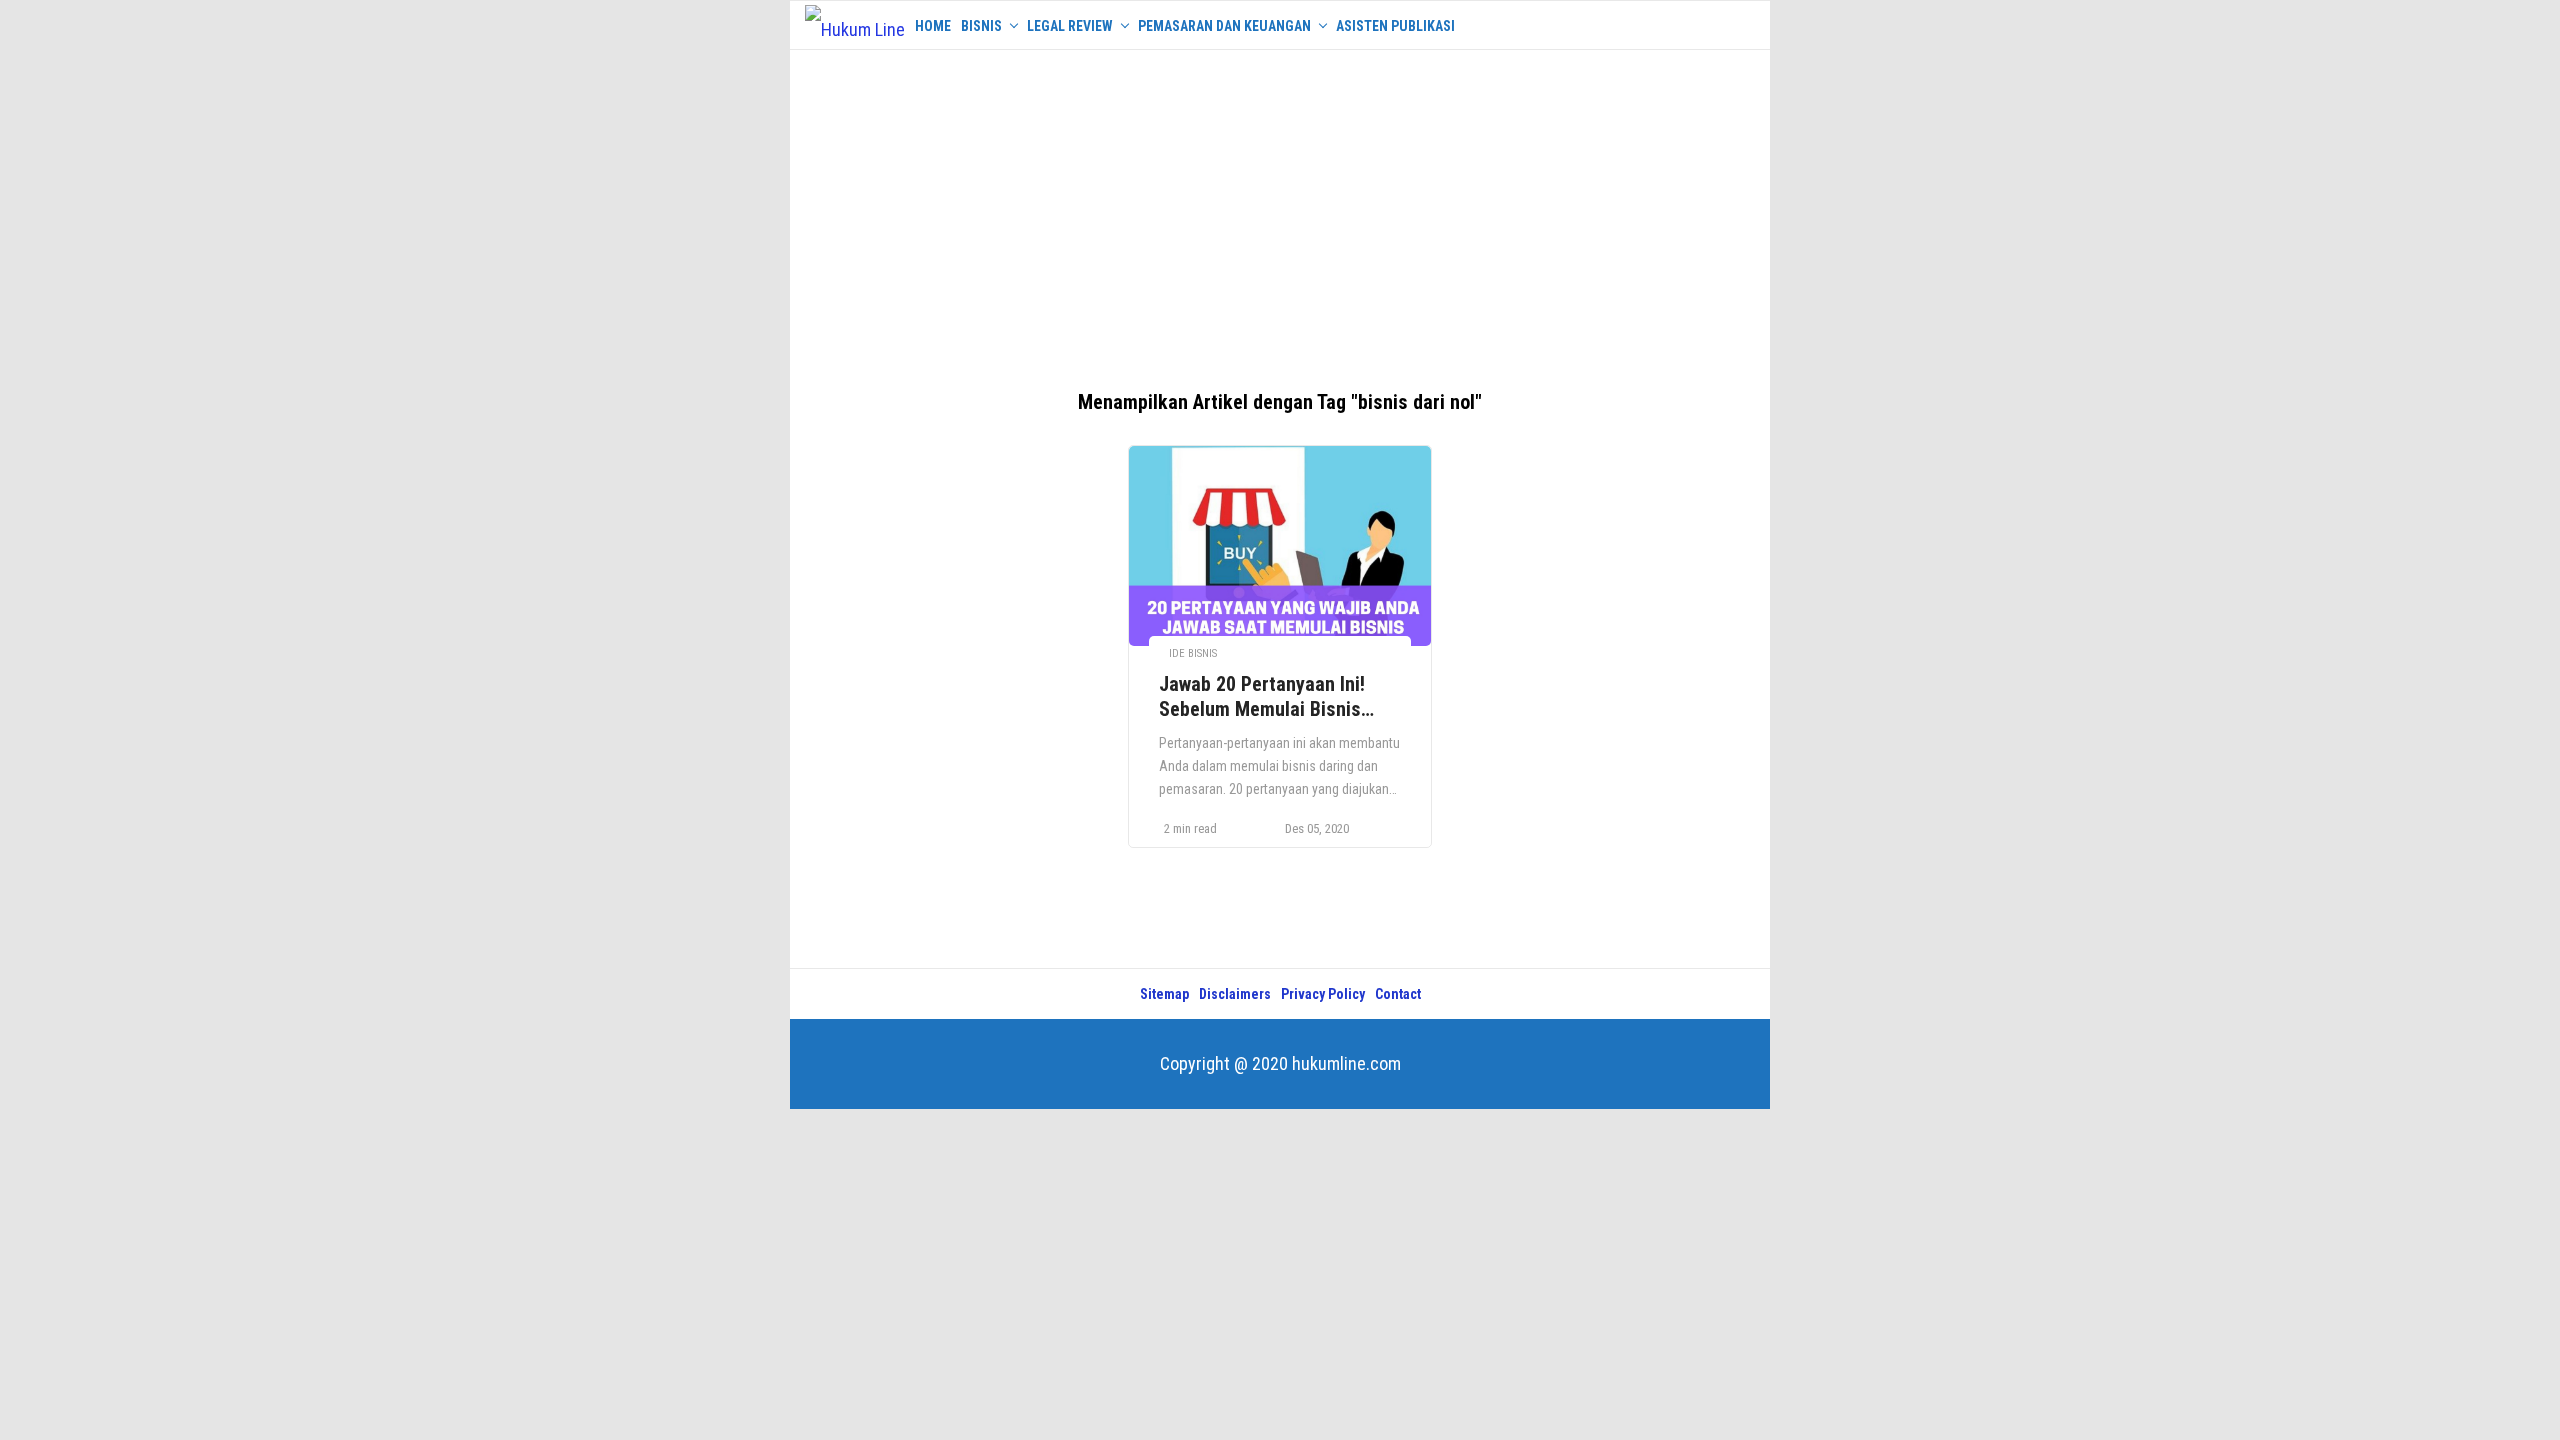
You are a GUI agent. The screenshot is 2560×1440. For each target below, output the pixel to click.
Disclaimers (1235, 994)
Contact (1398, 994)
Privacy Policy (1323, 994)
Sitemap (1164, 994)
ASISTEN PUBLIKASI (1395, 26)
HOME (933, 26)
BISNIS (981, 26)
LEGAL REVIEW (1070, 26)
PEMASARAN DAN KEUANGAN (1224, 26)
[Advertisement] (1280, 210)
